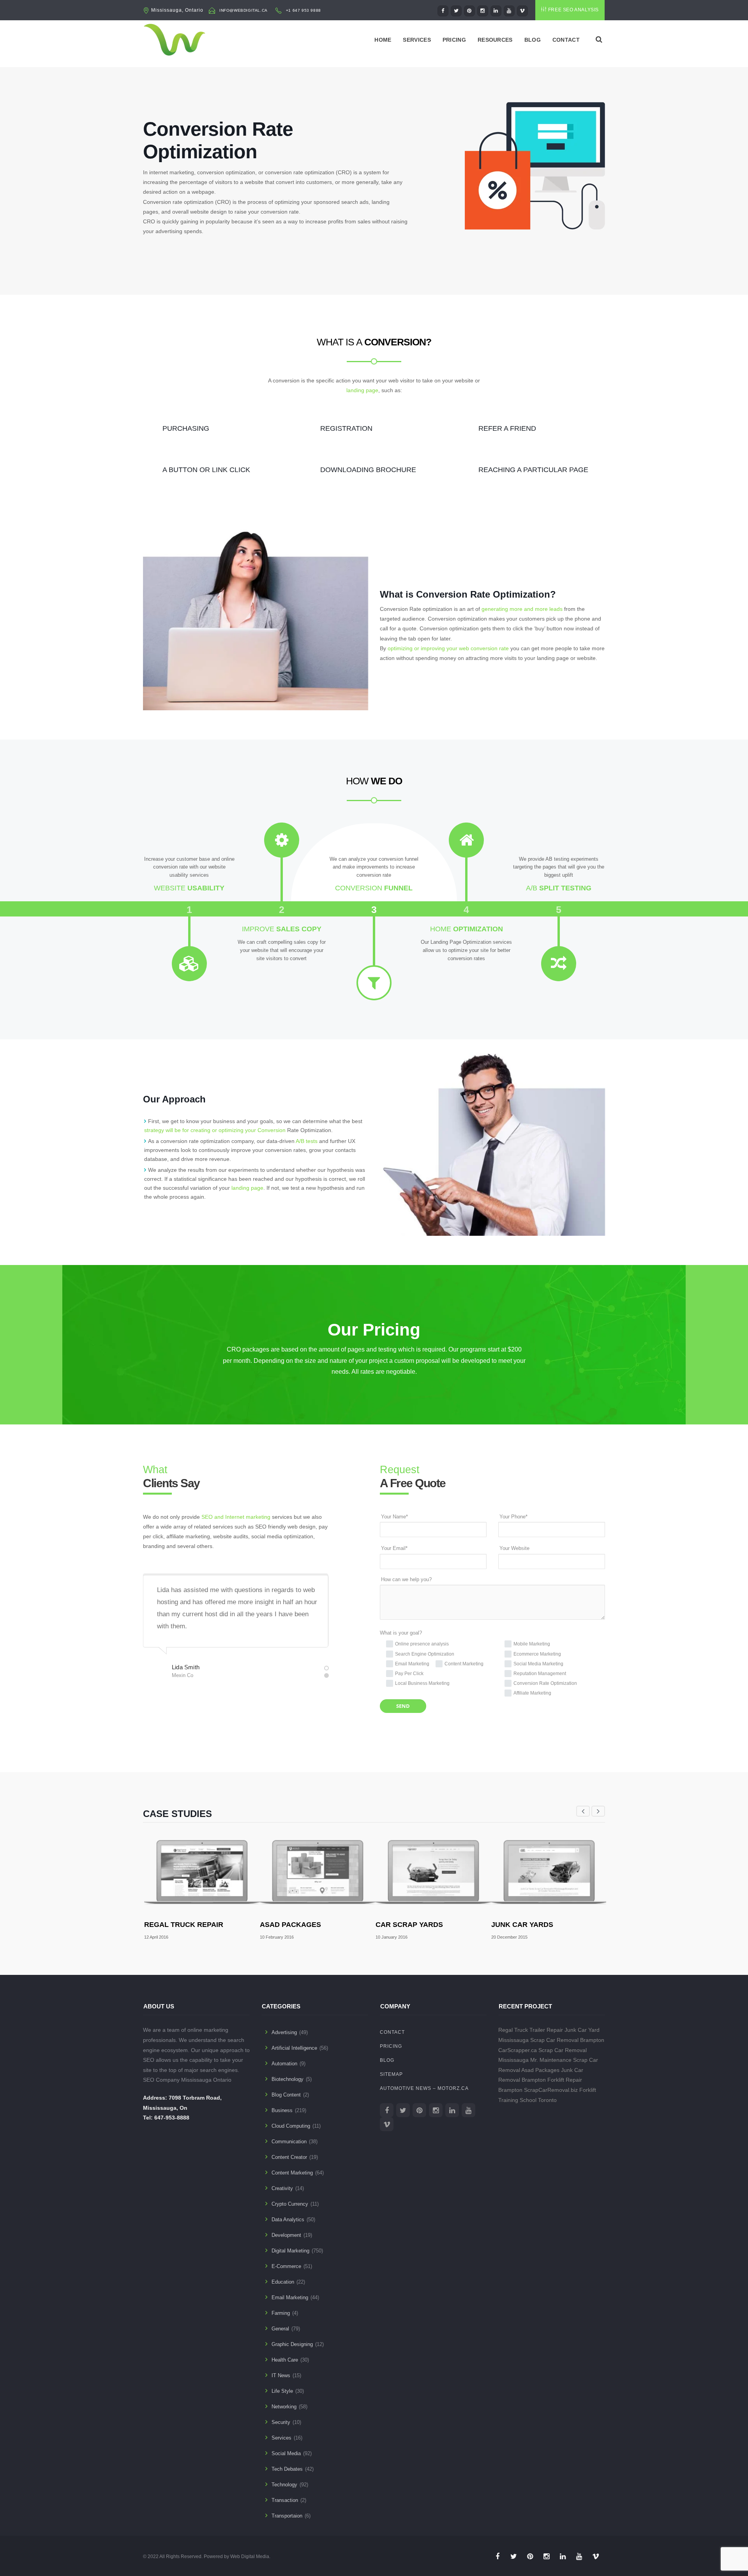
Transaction (285, 2500)
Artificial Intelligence (294, 2048)
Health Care (285, 2360)
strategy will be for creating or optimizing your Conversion (215, 1130)
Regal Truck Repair (184, 1925)
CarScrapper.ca (518, 2050)
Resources (495, 40)
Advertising (284, 2032)
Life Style (282, 2391)
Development (286, 2235)
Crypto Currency (290, 2204)
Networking (284, 2407)
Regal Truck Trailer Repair (531, 2030)
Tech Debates (287, 2469)
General (280, 2329)
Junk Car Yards (522, 1925)
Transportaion (287, 2516)
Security (281, 2422)
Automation (284, 2064)
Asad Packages (290, 1925)
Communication (289, 2142)
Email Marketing (290, 2297)
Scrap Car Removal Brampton (567, 2040)
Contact (566, 40)
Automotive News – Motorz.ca (424, 2088)
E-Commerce (286, 2266)
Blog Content (286, 2095)
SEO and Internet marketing (236, 1517)
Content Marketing (292, 2173)
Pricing (454, 40)
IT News (281, 2375)
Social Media (286, 2453)
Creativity (282, 2188)
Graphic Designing (292, 2344)
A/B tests (307, 1141)
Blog (533, 40)
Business (282, 2110)
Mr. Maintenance (551, 2060)
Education (283, 2282)
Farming (281, 2313)
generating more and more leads (522, 609)
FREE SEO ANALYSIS (573, 10)
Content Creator (289, 2157)
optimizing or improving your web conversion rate (448, 648)
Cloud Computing (291, 2126)
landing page (362, 390)
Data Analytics (288, 2219)
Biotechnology (288, 2079)
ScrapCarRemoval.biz (551, 2090)
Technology (284, 2485)
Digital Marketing (290, 2251)
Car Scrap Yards (409, 1925)
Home (383, 40)
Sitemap (391, 2074)
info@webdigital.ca (243, 10)
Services (417, 40)
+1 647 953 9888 (303, 10)
